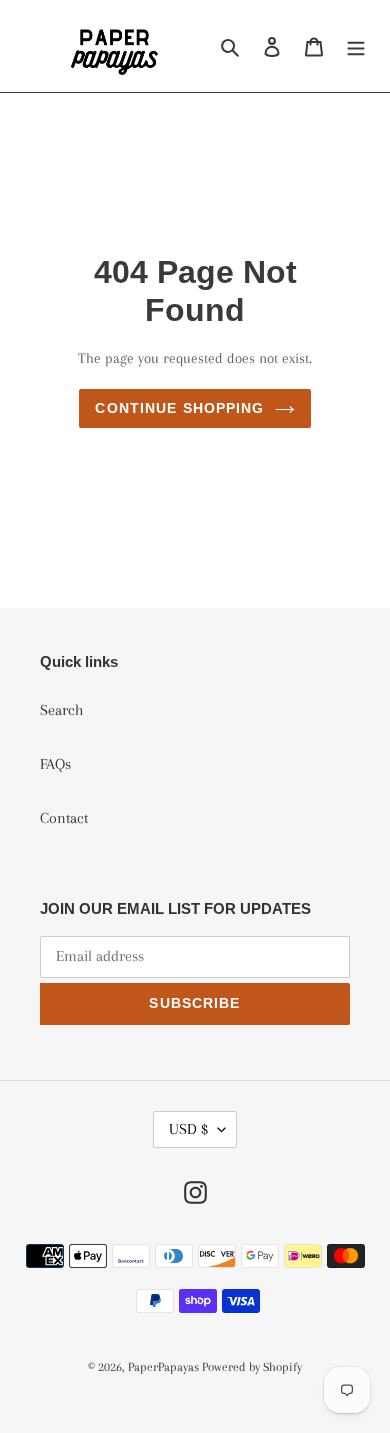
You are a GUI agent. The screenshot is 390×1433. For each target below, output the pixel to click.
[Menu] (356, 46)
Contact (64, 818)
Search (61, 710)
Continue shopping (179, 408)
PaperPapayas (165, 1367)
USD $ (188, 1129)
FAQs (55, 764)
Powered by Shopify (252, 1367)
